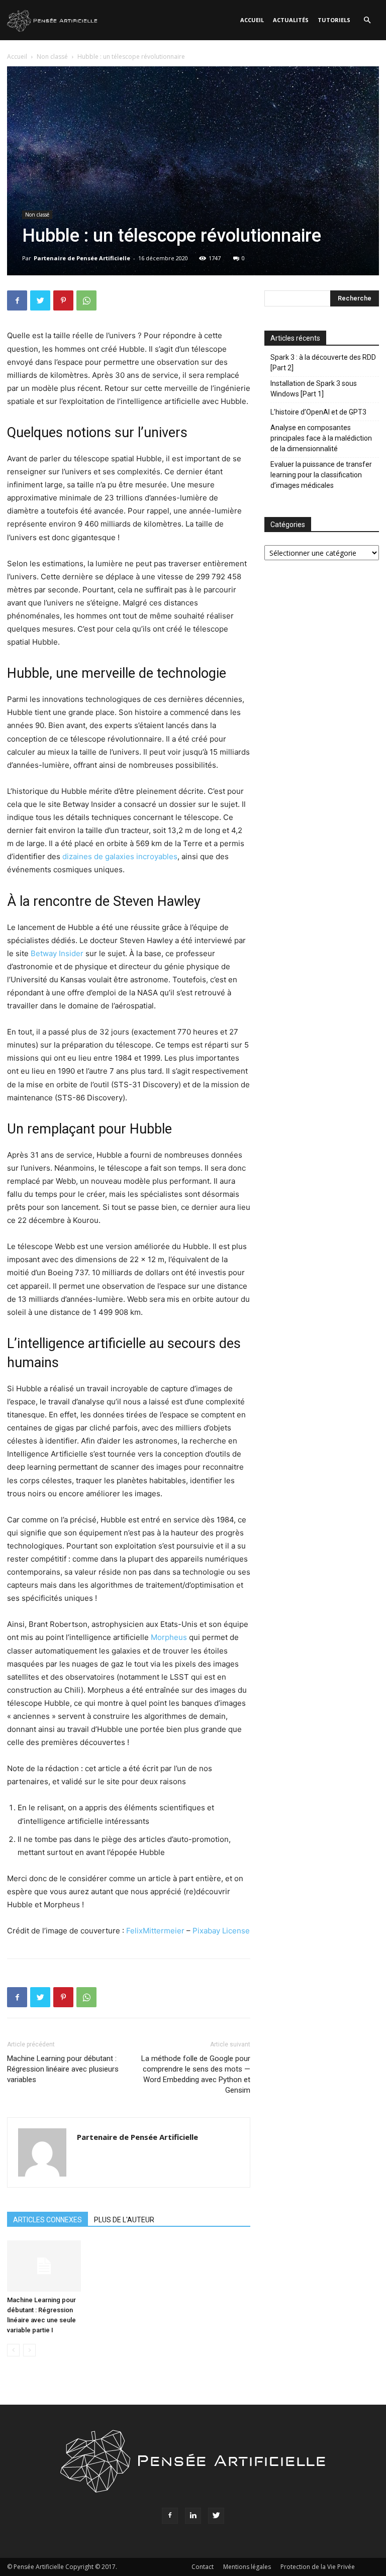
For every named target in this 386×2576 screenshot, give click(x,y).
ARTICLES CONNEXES (47, 2220)
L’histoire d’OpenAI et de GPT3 (318, 412)
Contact (203, 2567)
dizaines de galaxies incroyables (120, 856)
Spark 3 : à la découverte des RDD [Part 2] (323, 363)
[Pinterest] (63, 300)
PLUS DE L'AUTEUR (124, 2220)
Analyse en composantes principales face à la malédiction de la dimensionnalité (321, 438)
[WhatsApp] (86, 300)
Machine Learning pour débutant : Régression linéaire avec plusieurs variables (63, 2069)
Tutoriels (334, 20)
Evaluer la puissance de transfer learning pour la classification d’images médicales (321, 475)
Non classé (52, 57)
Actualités (291, 20)
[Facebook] (17, 300)
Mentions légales (247, 2567)
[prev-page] (13, 2350)
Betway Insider (57, 953)
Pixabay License (221, 1931)
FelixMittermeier (155, 1931)
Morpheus (170, 1637)
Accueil (252, 20)
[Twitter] (40, 300)
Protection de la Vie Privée (318, 2567)
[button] (367, 20)
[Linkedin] (193, 2516)
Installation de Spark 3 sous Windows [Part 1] (314, 389)
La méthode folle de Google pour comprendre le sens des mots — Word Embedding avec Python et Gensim (196, 2074)
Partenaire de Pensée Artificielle (82, 258)
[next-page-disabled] (29, 2350)
